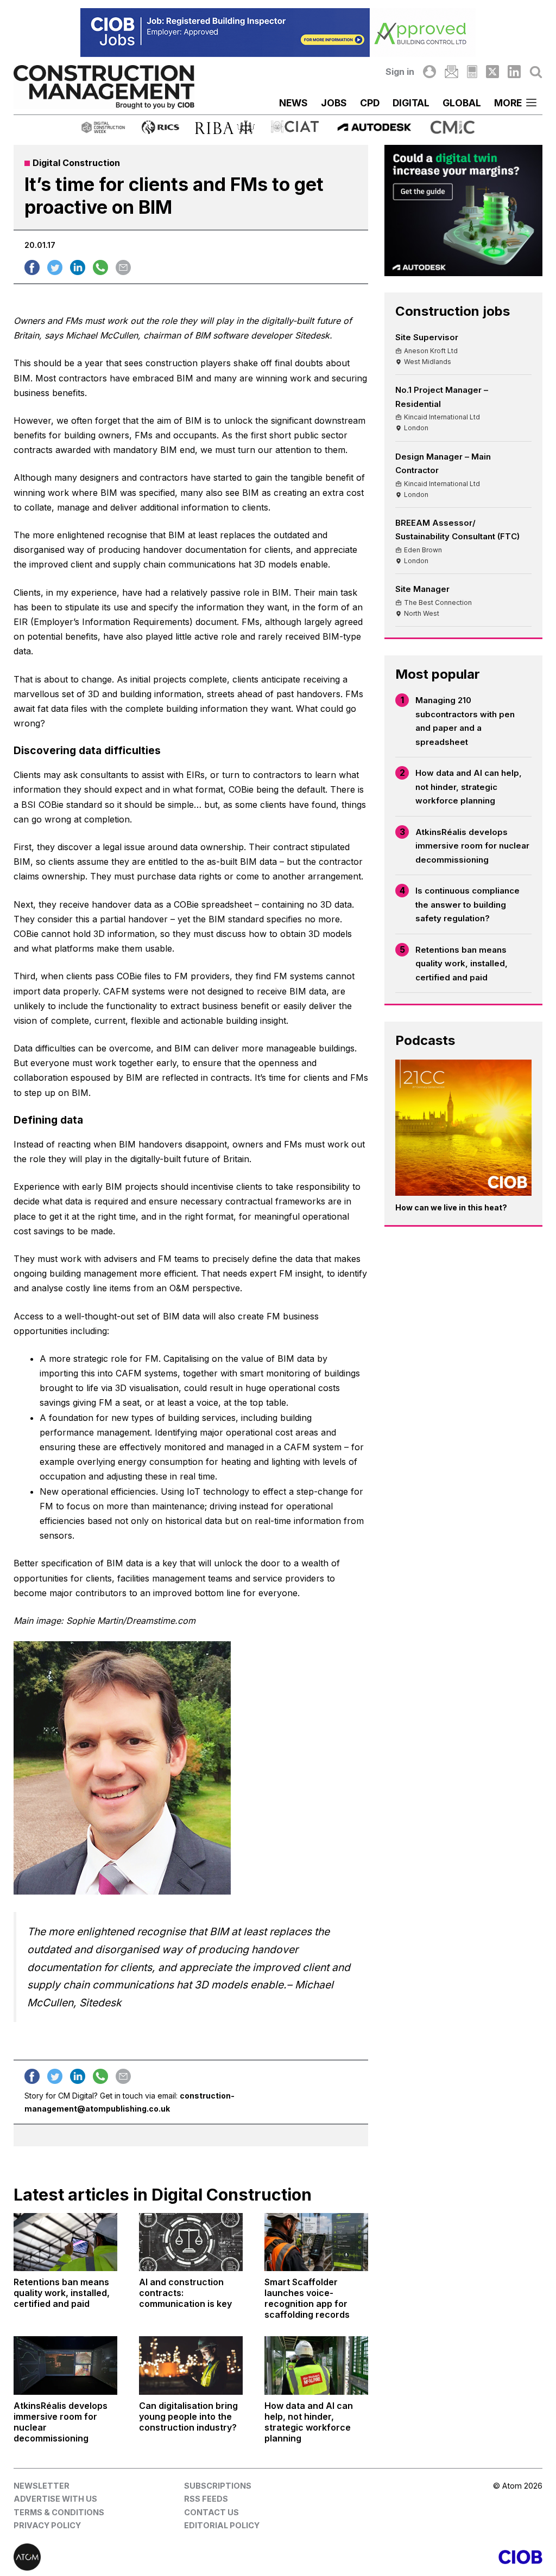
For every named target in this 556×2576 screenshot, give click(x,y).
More (508, 103)
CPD (370, 103)
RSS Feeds (206, 2499)
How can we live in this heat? (451, 1207)
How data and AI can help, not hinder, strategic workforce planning (469, 787)
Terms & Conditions (59, 2512)
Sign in (400, 72)
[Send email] (123, 267)
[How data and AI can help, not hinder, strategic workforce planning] (316, 2365)
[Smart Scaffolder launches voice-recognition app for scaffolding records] (316, 2242)
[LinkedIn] (514, 72)
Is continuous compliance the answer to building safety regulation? (467, 904)
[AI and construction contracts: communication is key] (191, 2242)
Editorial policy (222, 2525)
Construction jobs (453, 311)
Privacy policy (47, 2525)
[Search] (536, 72)
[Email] (451, 72)
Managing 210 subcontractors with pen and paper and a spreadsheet (465, 721)
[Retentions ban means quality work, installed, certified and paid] (65, 2242)
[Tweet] (55, 267)
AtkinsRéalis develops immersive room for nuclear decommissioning (472, 846)
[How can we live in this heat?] (463, 1128)
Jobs (334, 103)
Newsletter (42, 2486)
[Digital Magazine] (472, 72)
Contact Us (211, 2512)
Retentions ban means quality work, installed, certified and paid (462, 964)
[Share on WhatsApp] (100, 267)
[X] (492, 72)
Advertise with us (55, 2499)
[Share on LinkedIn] (78, 267)
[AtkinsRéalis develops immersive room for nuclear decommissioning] (65, 2365)
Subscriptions (218, 2486)
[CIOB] (410, 2557)
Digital (411, 103)
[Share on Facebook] (32, 267)
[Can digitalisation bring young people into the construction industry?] (191, 2365)
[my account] (429, 72)
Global (462, 103)
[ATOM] (146, 2557)
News (293, 103)
